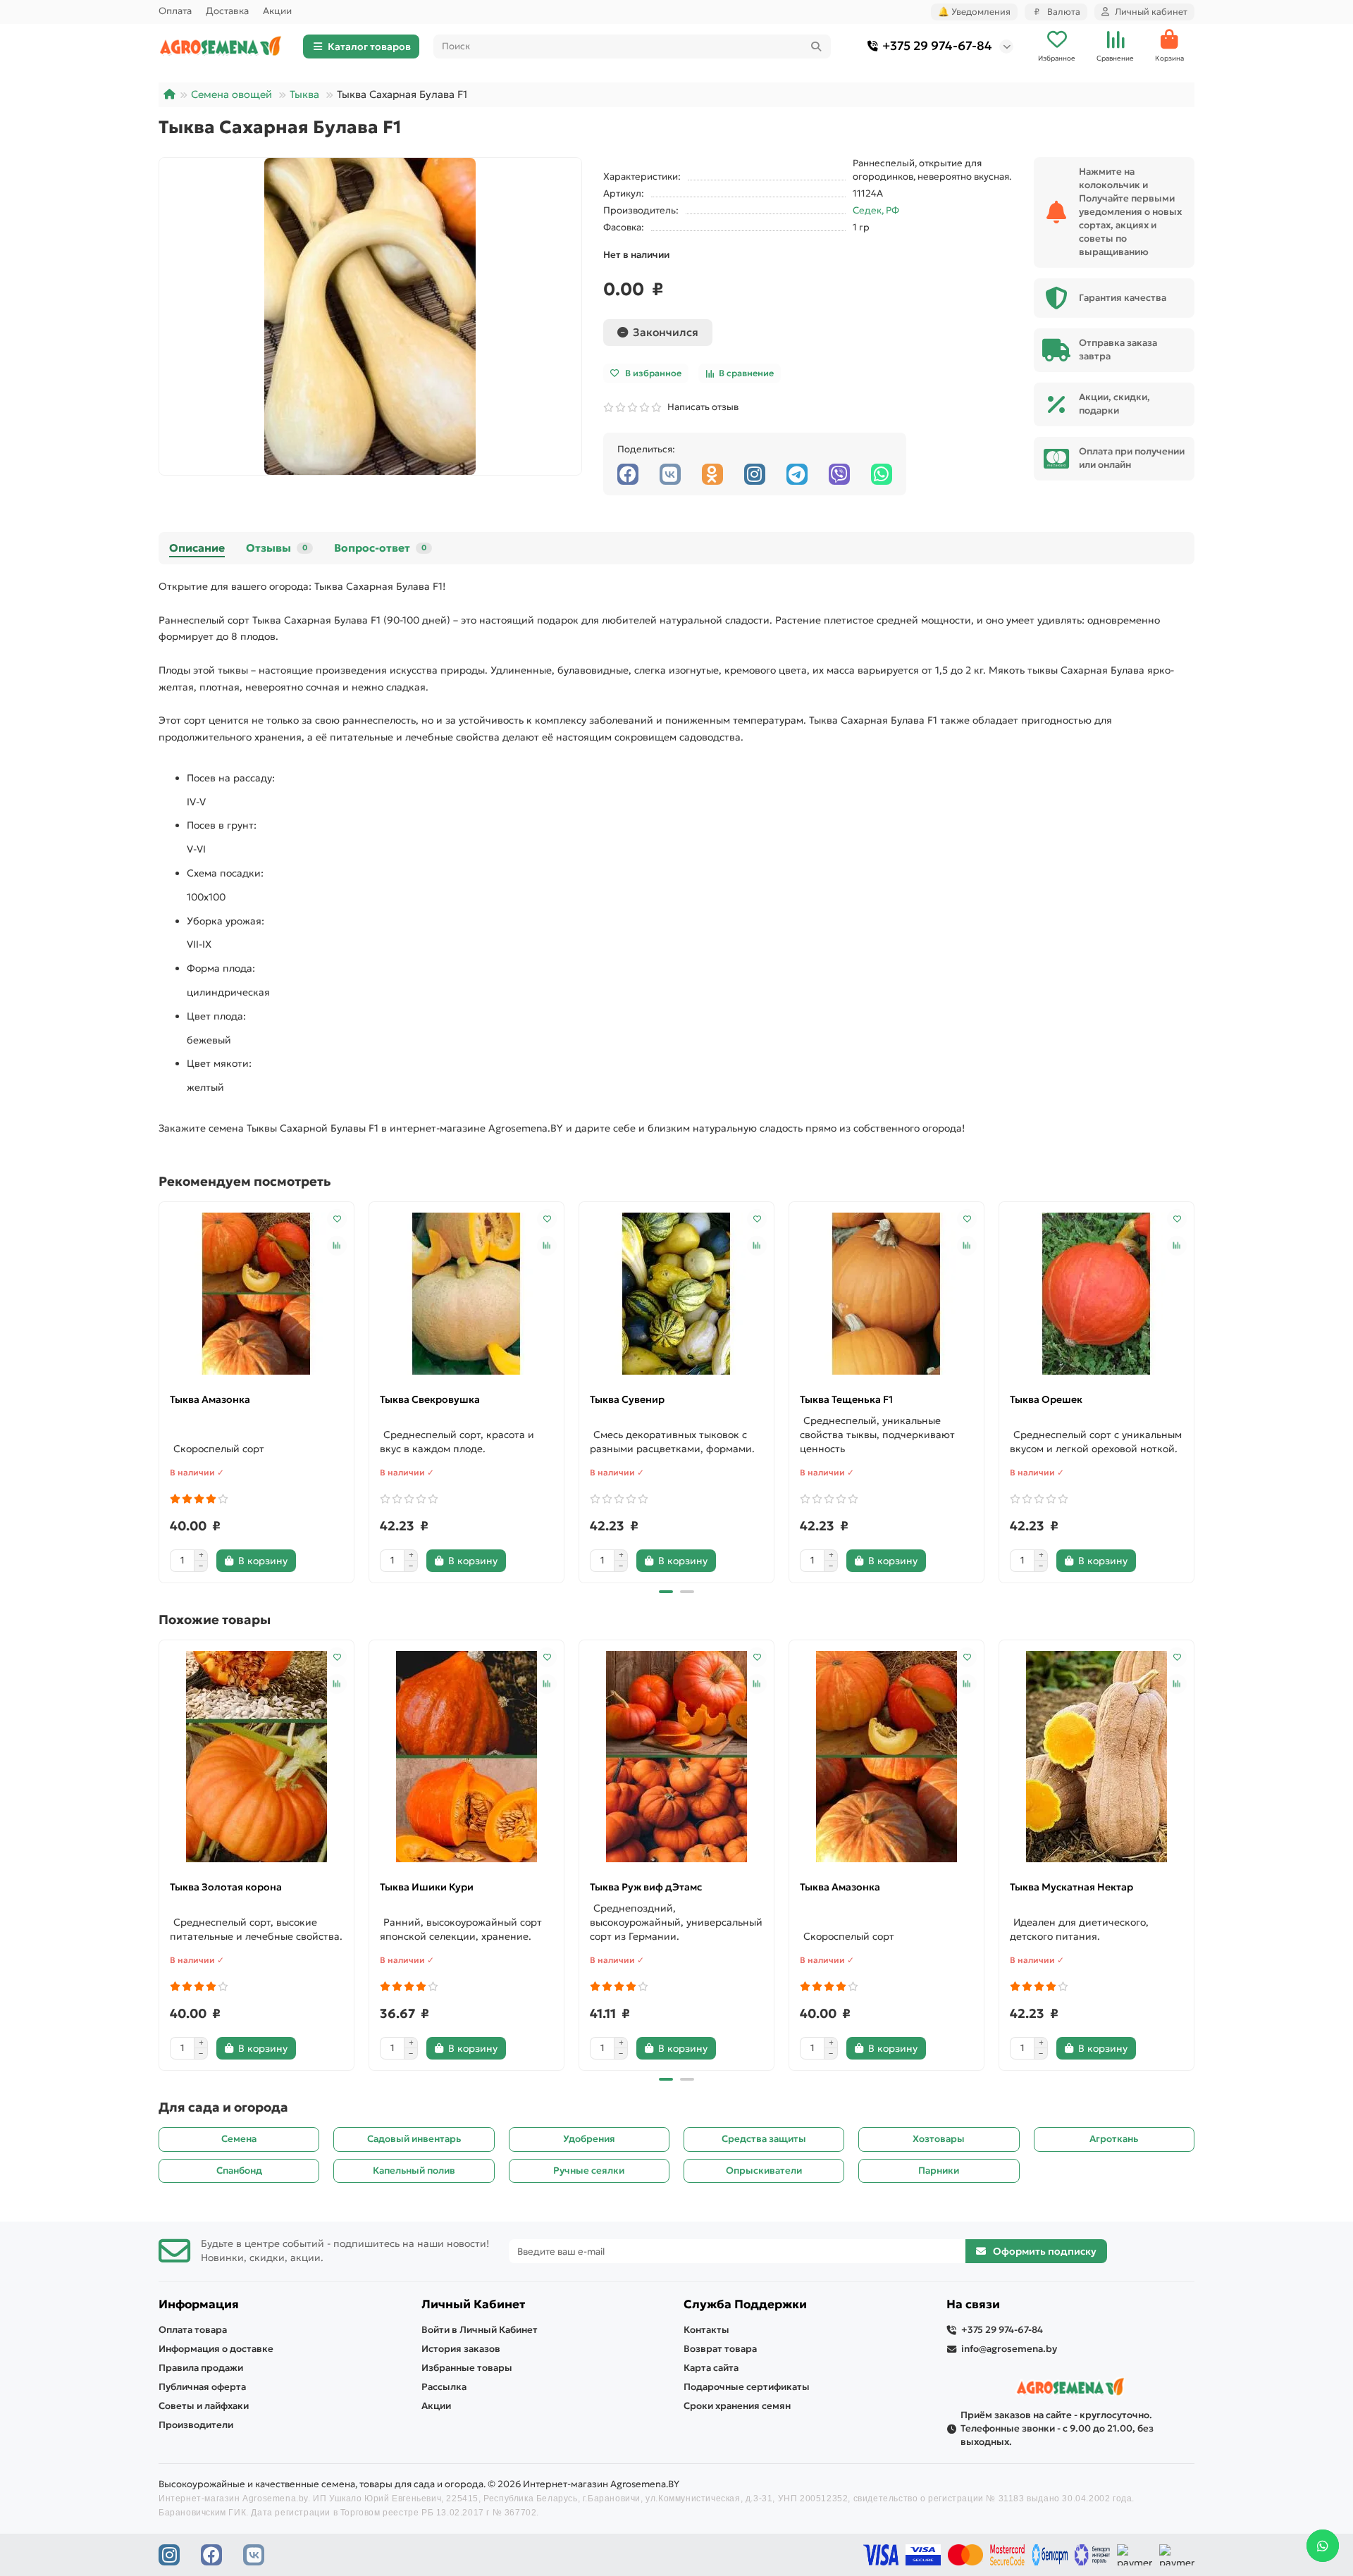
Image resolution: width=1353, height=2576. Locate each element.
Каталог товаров (369, 47)
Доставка (227, 11)
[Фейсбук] (628, 474)
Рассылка (444, 2387)
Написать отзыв (701, 407)
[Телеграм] (797, 474)
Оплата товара (193, 2330)
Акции (277, 11)
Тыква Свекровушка (430, 1399)
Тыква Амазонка (210, 1399)
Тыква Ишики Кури (427, 1887)
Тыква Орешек (1046, 1399)
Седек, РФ (876, 210)
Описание (197, 548)
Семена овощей (231, 94)
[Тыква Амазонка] (257, 1294)
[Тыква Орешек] (1096, 1294)
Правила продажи (201, 2368)
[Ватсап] (882, 474)
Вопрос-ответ (380, 548)
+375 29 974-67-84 (937, 46)
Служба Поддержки (745, 2304)
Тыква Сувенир (627, 1399)
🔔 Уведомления (974, 12)
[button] (160, 1390)
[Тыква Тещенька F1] (886, 1294)
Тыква (304, 94)
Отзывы (277, 548)
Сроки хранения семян (737, 2406)
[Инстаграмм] (755, 474)
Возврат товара (720, 2349)
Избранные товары (467, 2368)
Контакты (706, 2330)
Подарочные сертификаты (747, 2387)
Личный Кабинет (473, 2304)
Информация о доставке (216, 2349)
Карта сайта (711, 2368)
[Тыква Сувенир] (676, 1294)
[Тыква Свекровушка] (467, 1294)
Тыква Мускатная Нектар (1071, 1887)
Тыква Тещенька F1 (846, 1399)
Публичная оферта (202, 2387)
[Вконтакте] (670, 474)
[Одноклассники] (712, 474)
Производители (196, 2425)
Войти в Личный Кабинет (480, 2330)
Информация (199, 2304)
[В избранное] (337, 1219)
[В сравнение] (337, 1246)
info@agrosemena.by (1009, 2349)
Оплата (175, 11)
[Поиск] (816, 47)
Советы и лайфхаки (204, 2406)
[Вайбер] (839, 474)
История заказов (461, 2349)
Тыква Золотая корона (226, 1887)
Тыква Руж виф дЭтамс (646, 1887)
